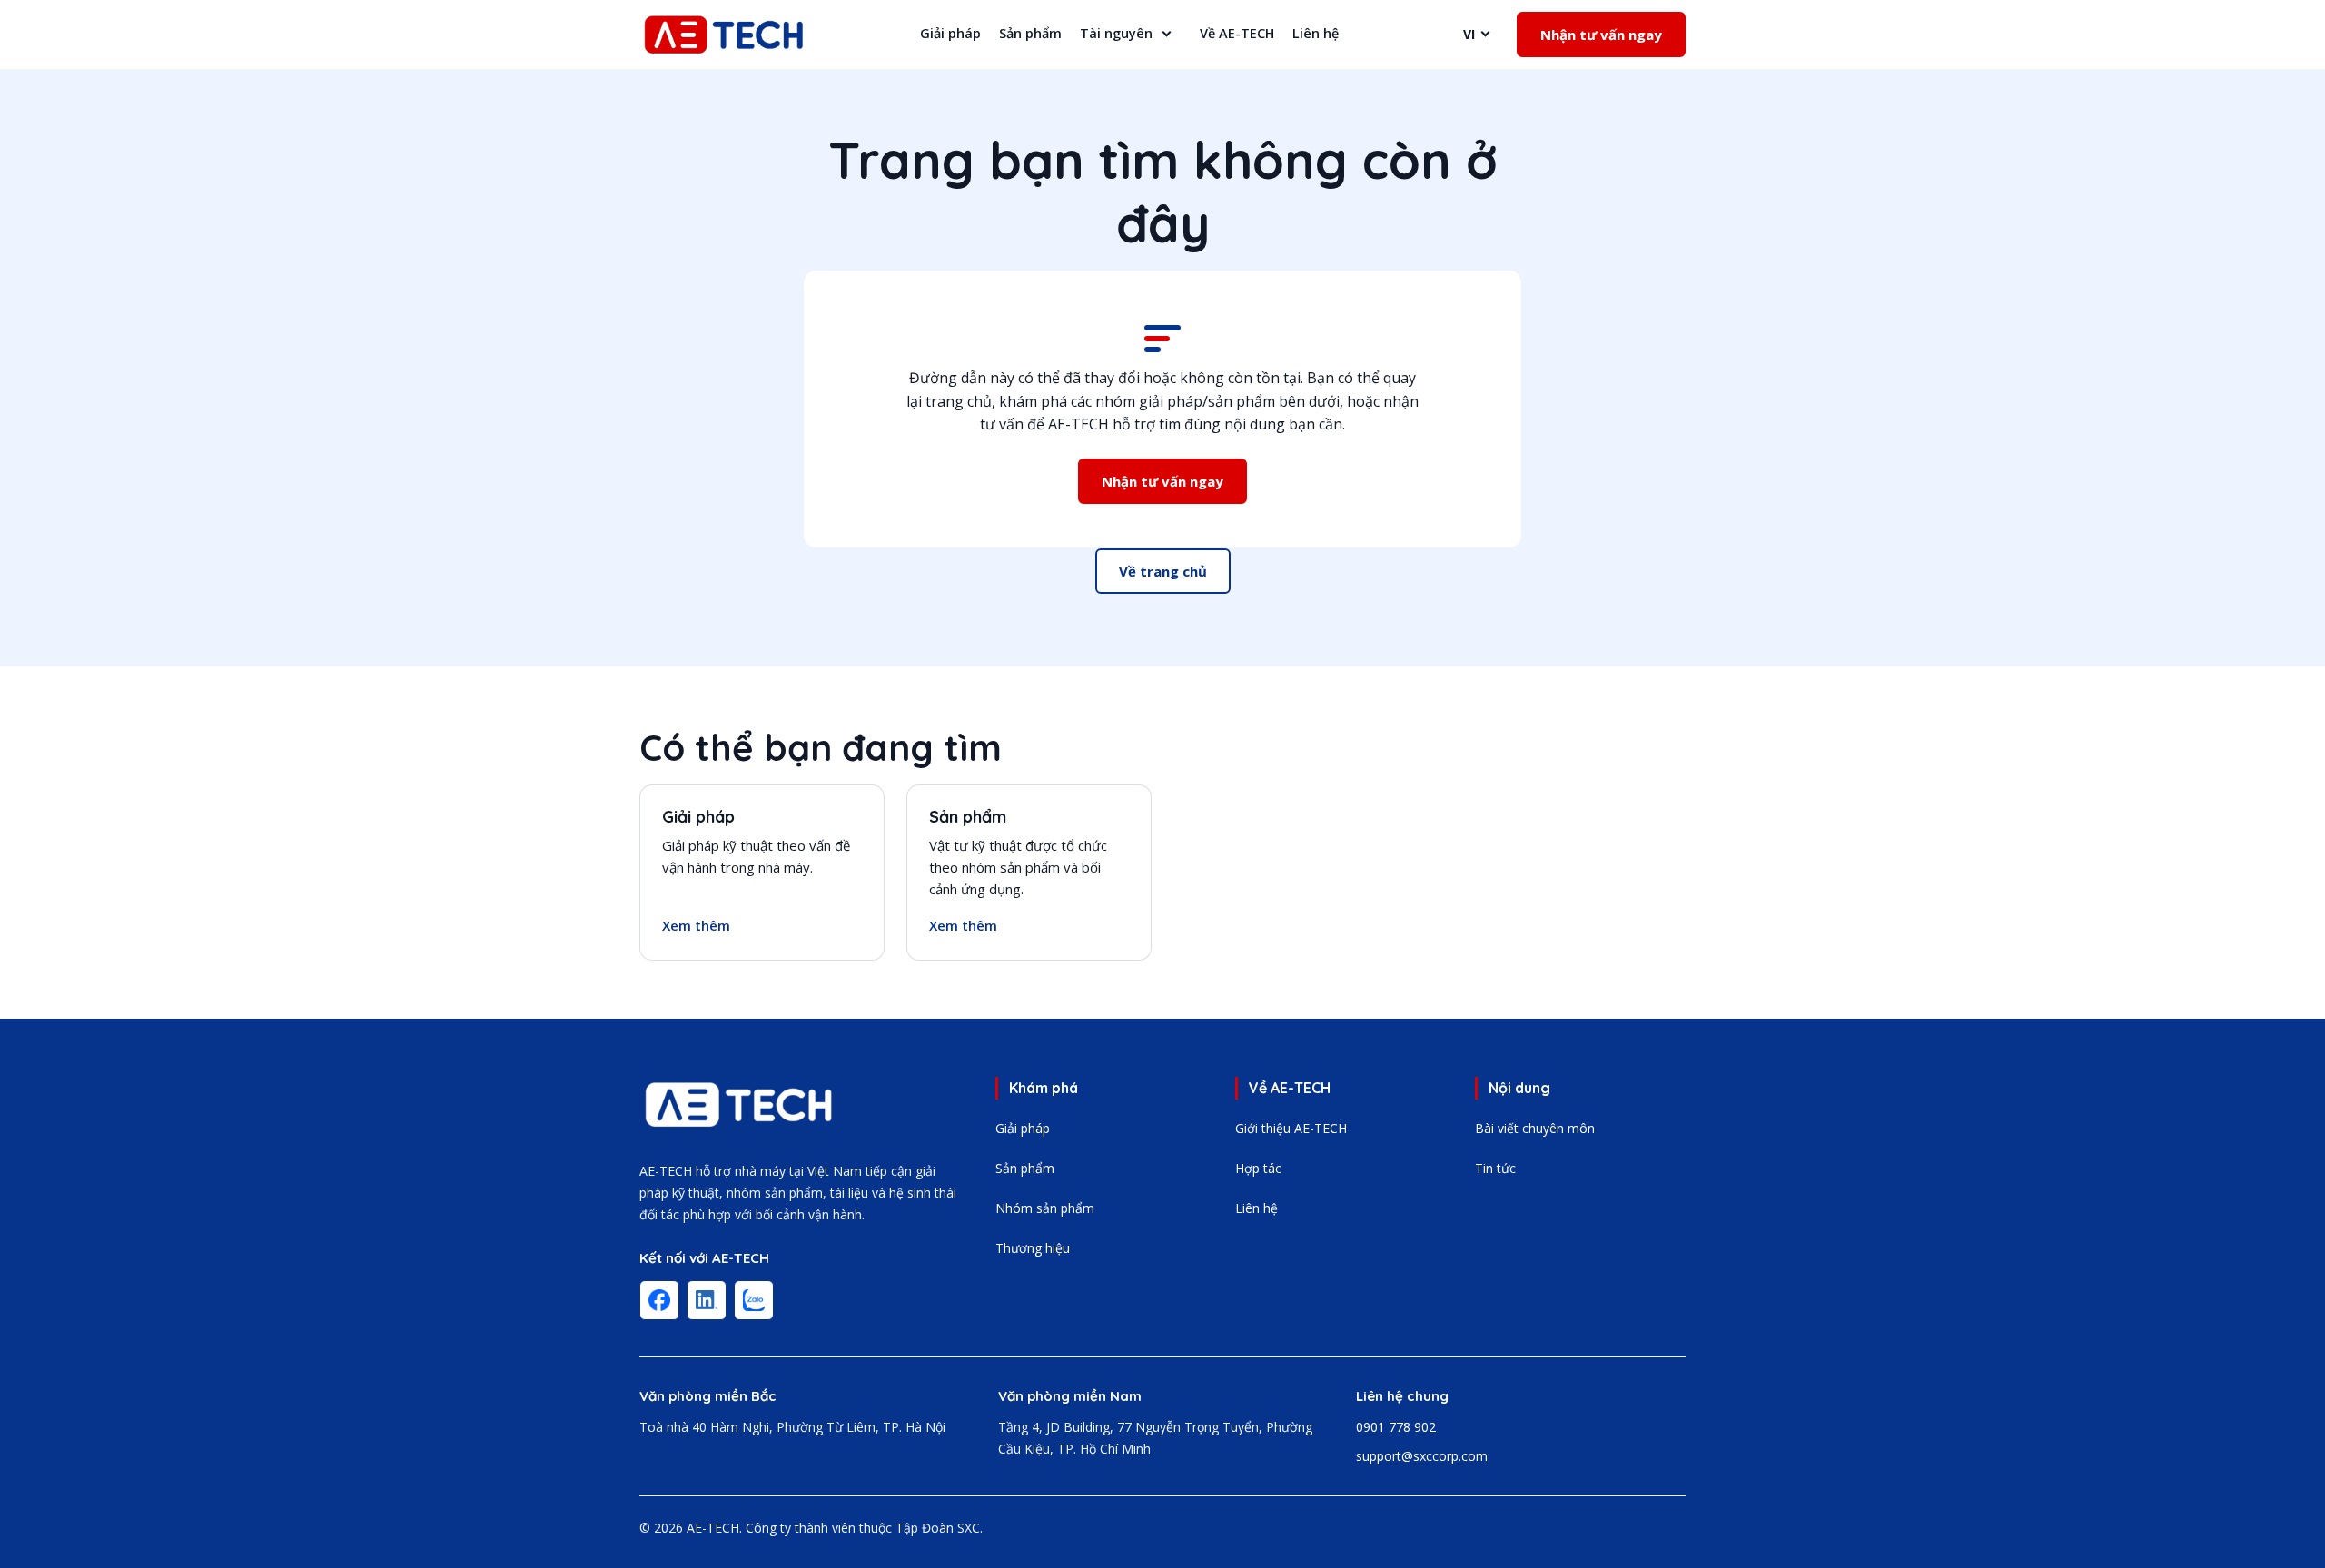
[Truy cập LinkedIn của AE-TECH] (707, 1300)
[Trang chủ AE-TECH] (739, 1105)
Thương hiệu (1033, 1248)
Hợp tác (1258, 1168)
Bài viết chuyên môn (1535, 1128)
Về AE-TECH (1237, 33)
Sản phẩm (1030, 33)
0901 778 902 (1396, 1427)
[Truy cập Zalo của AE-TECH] (754, 1300)
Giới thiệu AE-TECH (1291, 1128)
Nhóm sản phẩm (1045, 1208)
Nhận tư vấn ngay (1601, 35)
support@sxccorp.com (1422, 1456)
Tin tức (1495, 1168)
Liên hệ (1316, 33)
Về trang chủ (1163, 571)
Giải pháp (950, 33)
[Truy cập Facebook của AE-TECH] (659, 1300)
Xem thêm (696, 925)
